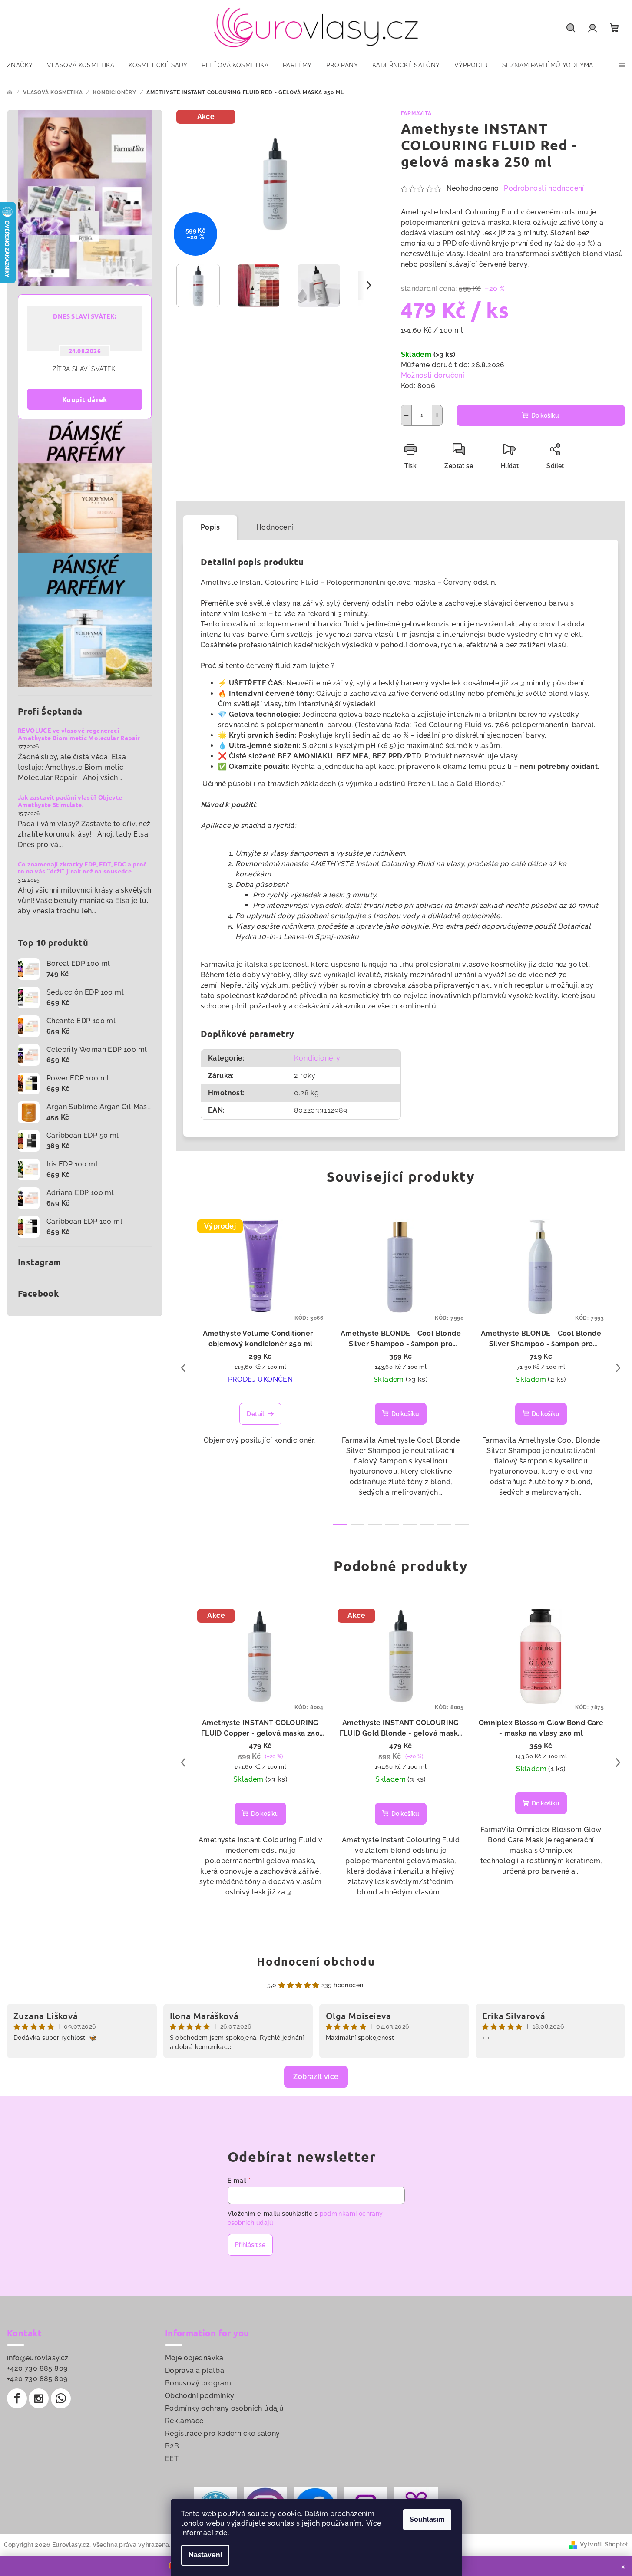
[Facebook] (17, 2398)
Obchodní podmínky (200, 2396)
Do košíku (545, 415)
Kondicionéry (317, 1058)
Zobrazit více (316, 2077)
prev (183, 1368)
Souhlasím (427, 2519)
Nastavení (205, 2555)
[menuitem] (20, 65)
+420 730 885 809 (37, 2368)
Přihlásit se (250, 2245)
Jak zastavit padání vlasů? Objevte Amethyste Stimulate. (70, 801)
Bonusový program (198, 2383)
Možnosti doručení (433, 375)
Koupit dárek (85, 399)
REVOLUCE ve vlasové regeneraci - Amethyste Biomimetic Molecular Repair (79, 734)
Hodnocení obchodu (316, 1961)
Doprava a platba (195, 2370)
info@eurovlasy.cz (38, 2358)
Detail (255, 1414)
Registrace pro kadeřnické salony (223, 2433)
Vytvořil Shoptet (604, 2544)
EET (172, 2459)
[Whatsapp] (61, 2398)
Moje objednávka (194, 2358)
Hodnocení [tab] (275, 527)
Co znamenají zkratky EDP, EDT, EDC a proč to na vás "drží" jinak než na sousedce (82, 868)
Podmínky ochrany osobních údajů (224, 2408)
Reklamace (184, 2421)
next (618, 1368)
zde (222, 2533)
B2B (172, 2446)
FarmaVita (416, 113)
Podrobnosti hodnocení (544, 188)
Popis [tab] (210, 527)
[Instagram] (39, 2398)
